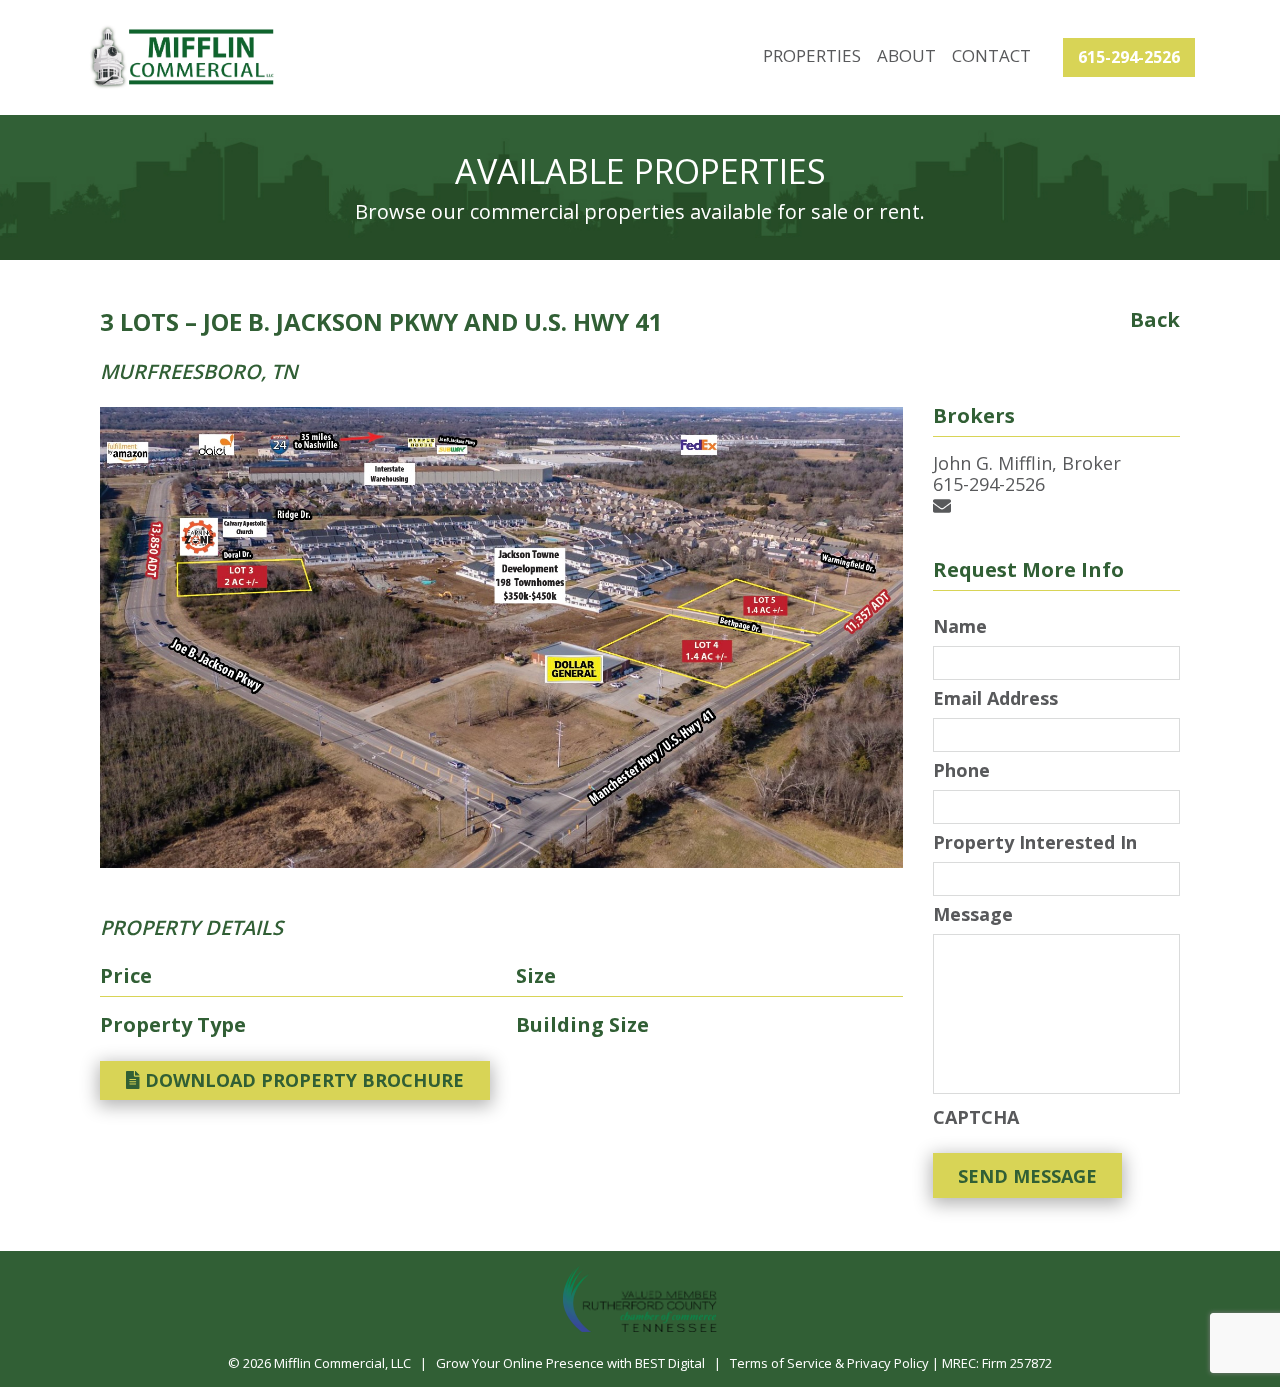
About (906, 55)
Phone (961, 770)
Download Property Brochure (302, 1080)
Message (973, 914)
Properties (812, 55)
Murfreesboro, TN (199, 371)
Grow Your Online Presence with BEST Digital (570, 1363)
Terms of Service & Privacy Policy (829, 1363)
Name (960, 626)
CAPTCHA (976, 1117)
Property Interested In (1035, 842)
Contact (991, 55)
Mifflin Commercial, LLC (342, 1363)
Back (1155, 319)
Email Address (995, 698)
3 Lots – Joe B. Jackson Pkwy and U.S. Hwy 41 (381, 321)
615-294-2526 (1129, 57)
